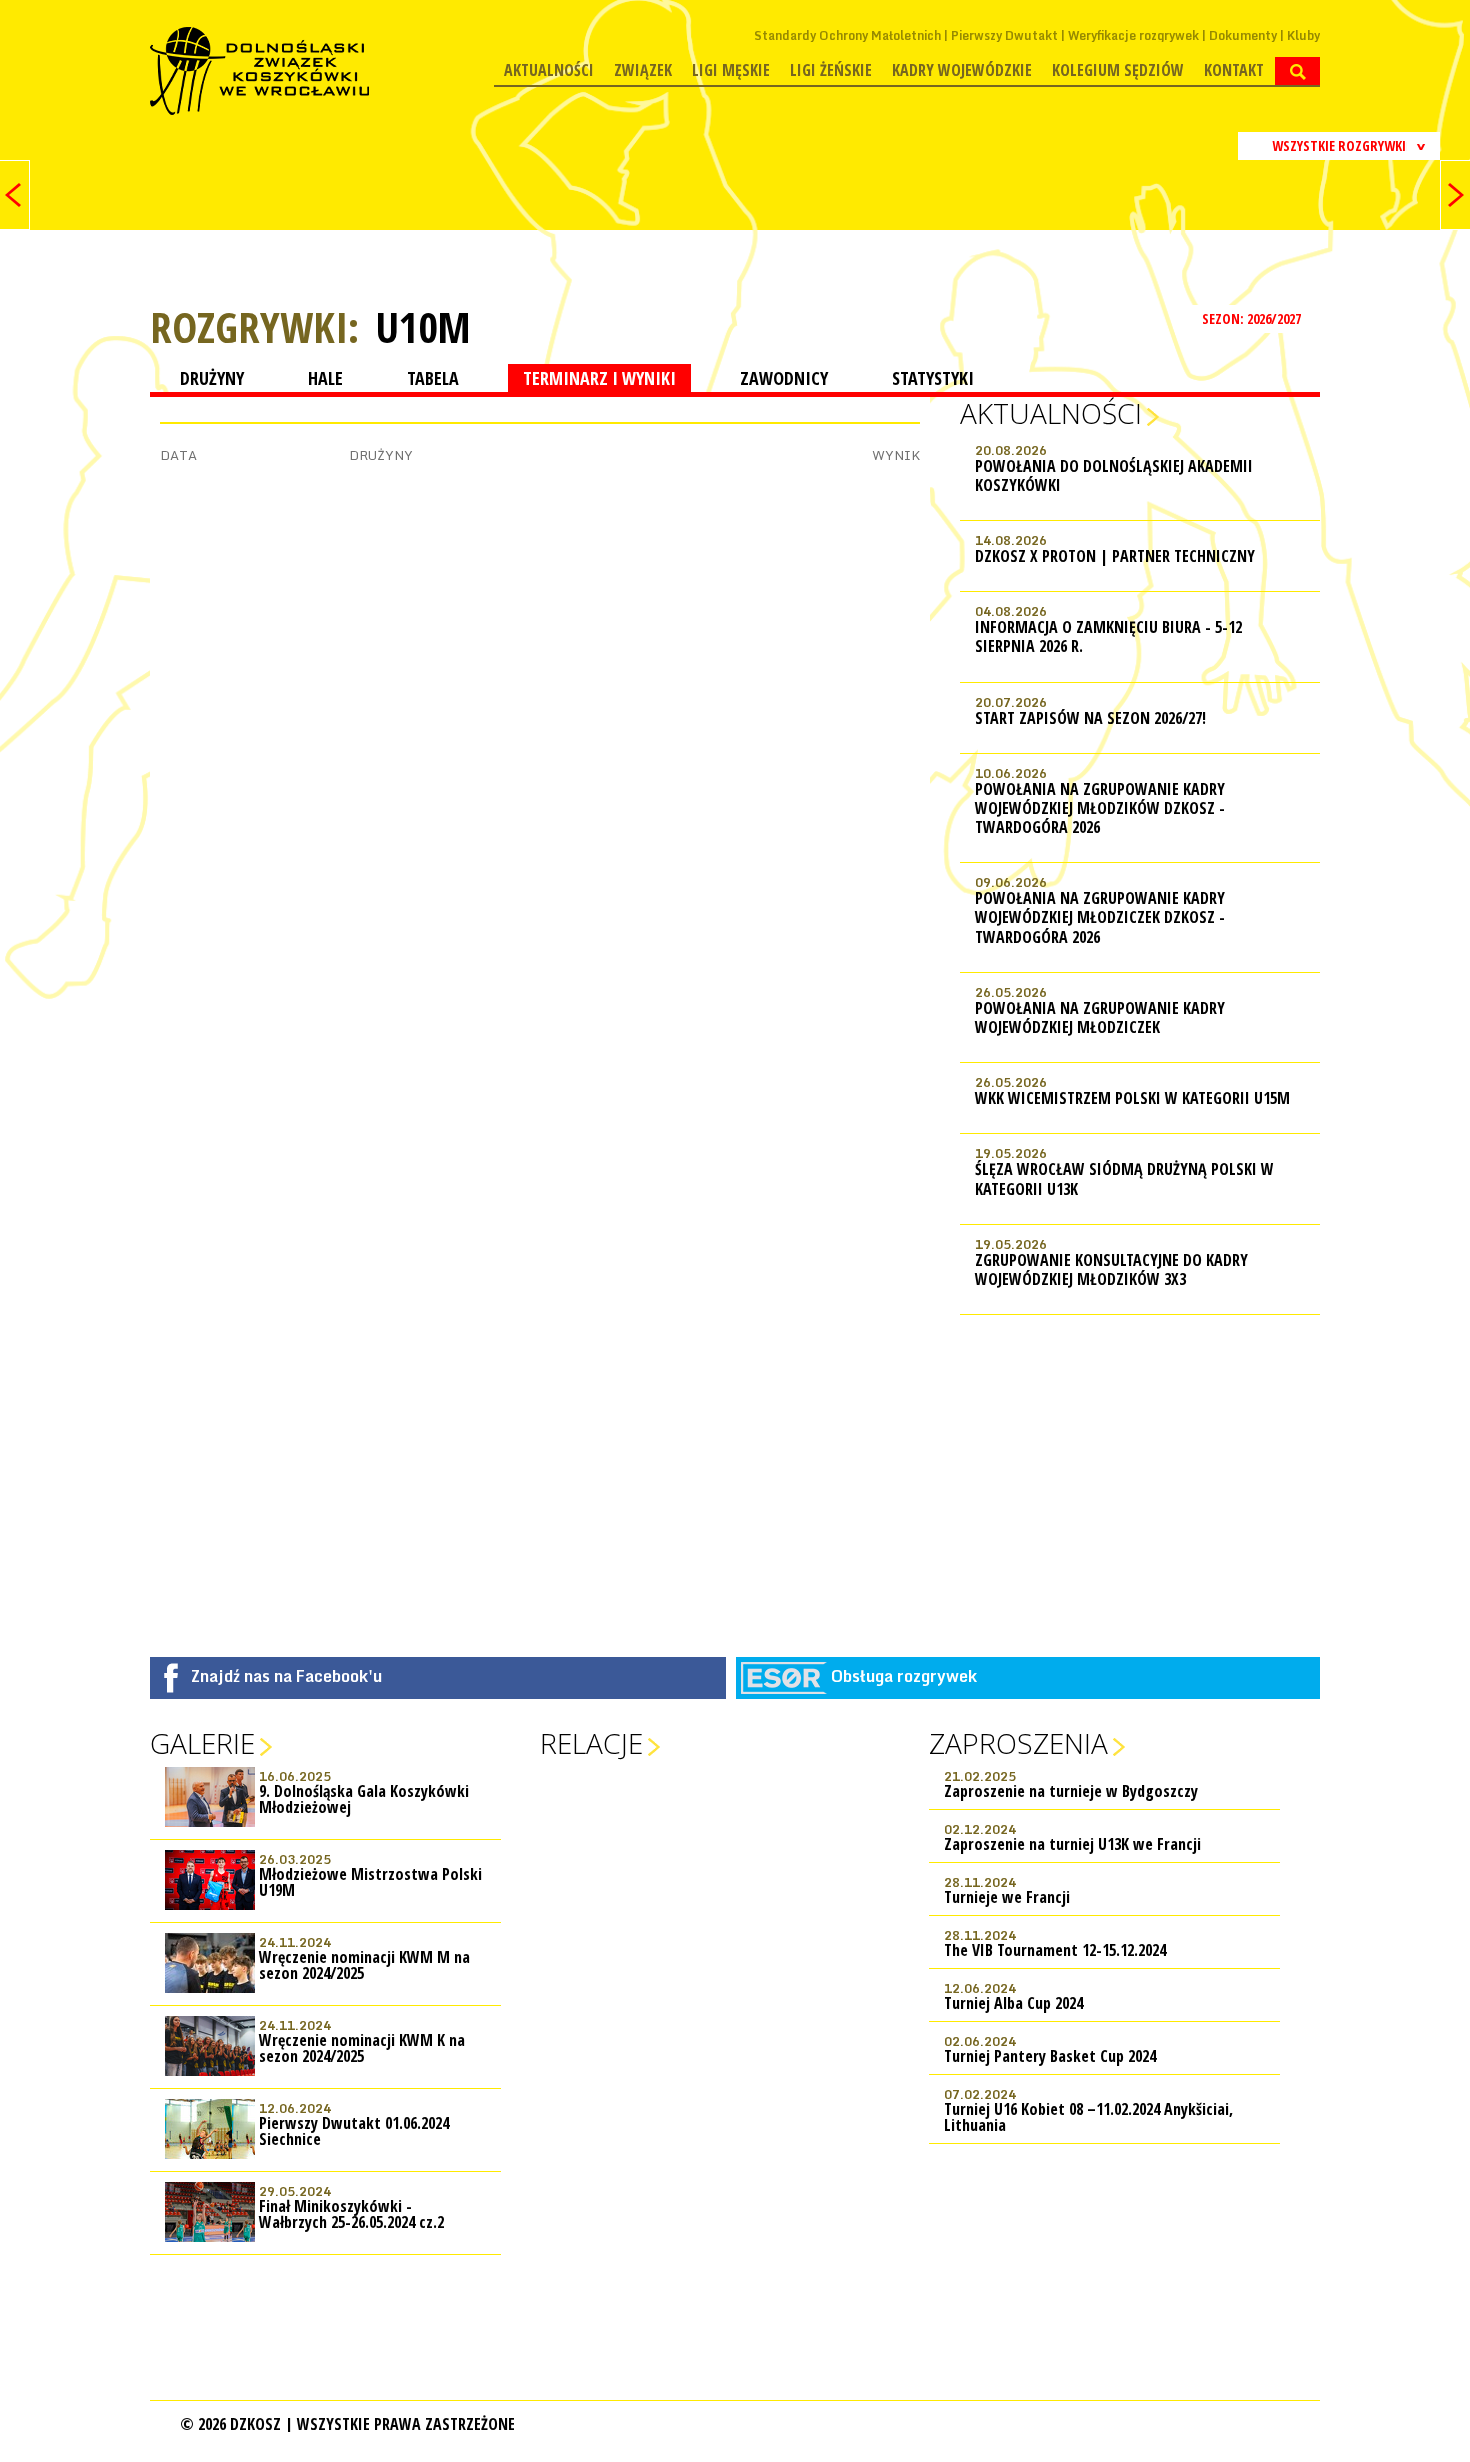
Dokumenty (1243, 35)
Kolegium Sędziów (1118, 70)
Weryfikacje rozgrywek (1133, 35)
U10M (423, 327)
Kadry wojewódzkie (962, 70)
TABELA (433, 378)
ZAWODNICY (784, 378)
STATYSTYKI (933, 378)
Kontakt (1234, 70)
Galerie (202, 1743)
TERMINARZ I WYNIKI (599, 378)
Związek (643, 70)
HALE (325, 378)
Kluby (1303, 35)
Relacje (591, 1743)
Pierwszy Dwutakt (1004, 35)
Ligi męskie (731, 70)
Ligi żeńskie (831, 70)
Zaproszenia (1018, 1743)
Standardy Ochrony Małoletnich (847, 35)
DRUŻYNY (212, 378)
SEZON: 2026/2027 (1253, 318)
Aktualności (549, 70)
